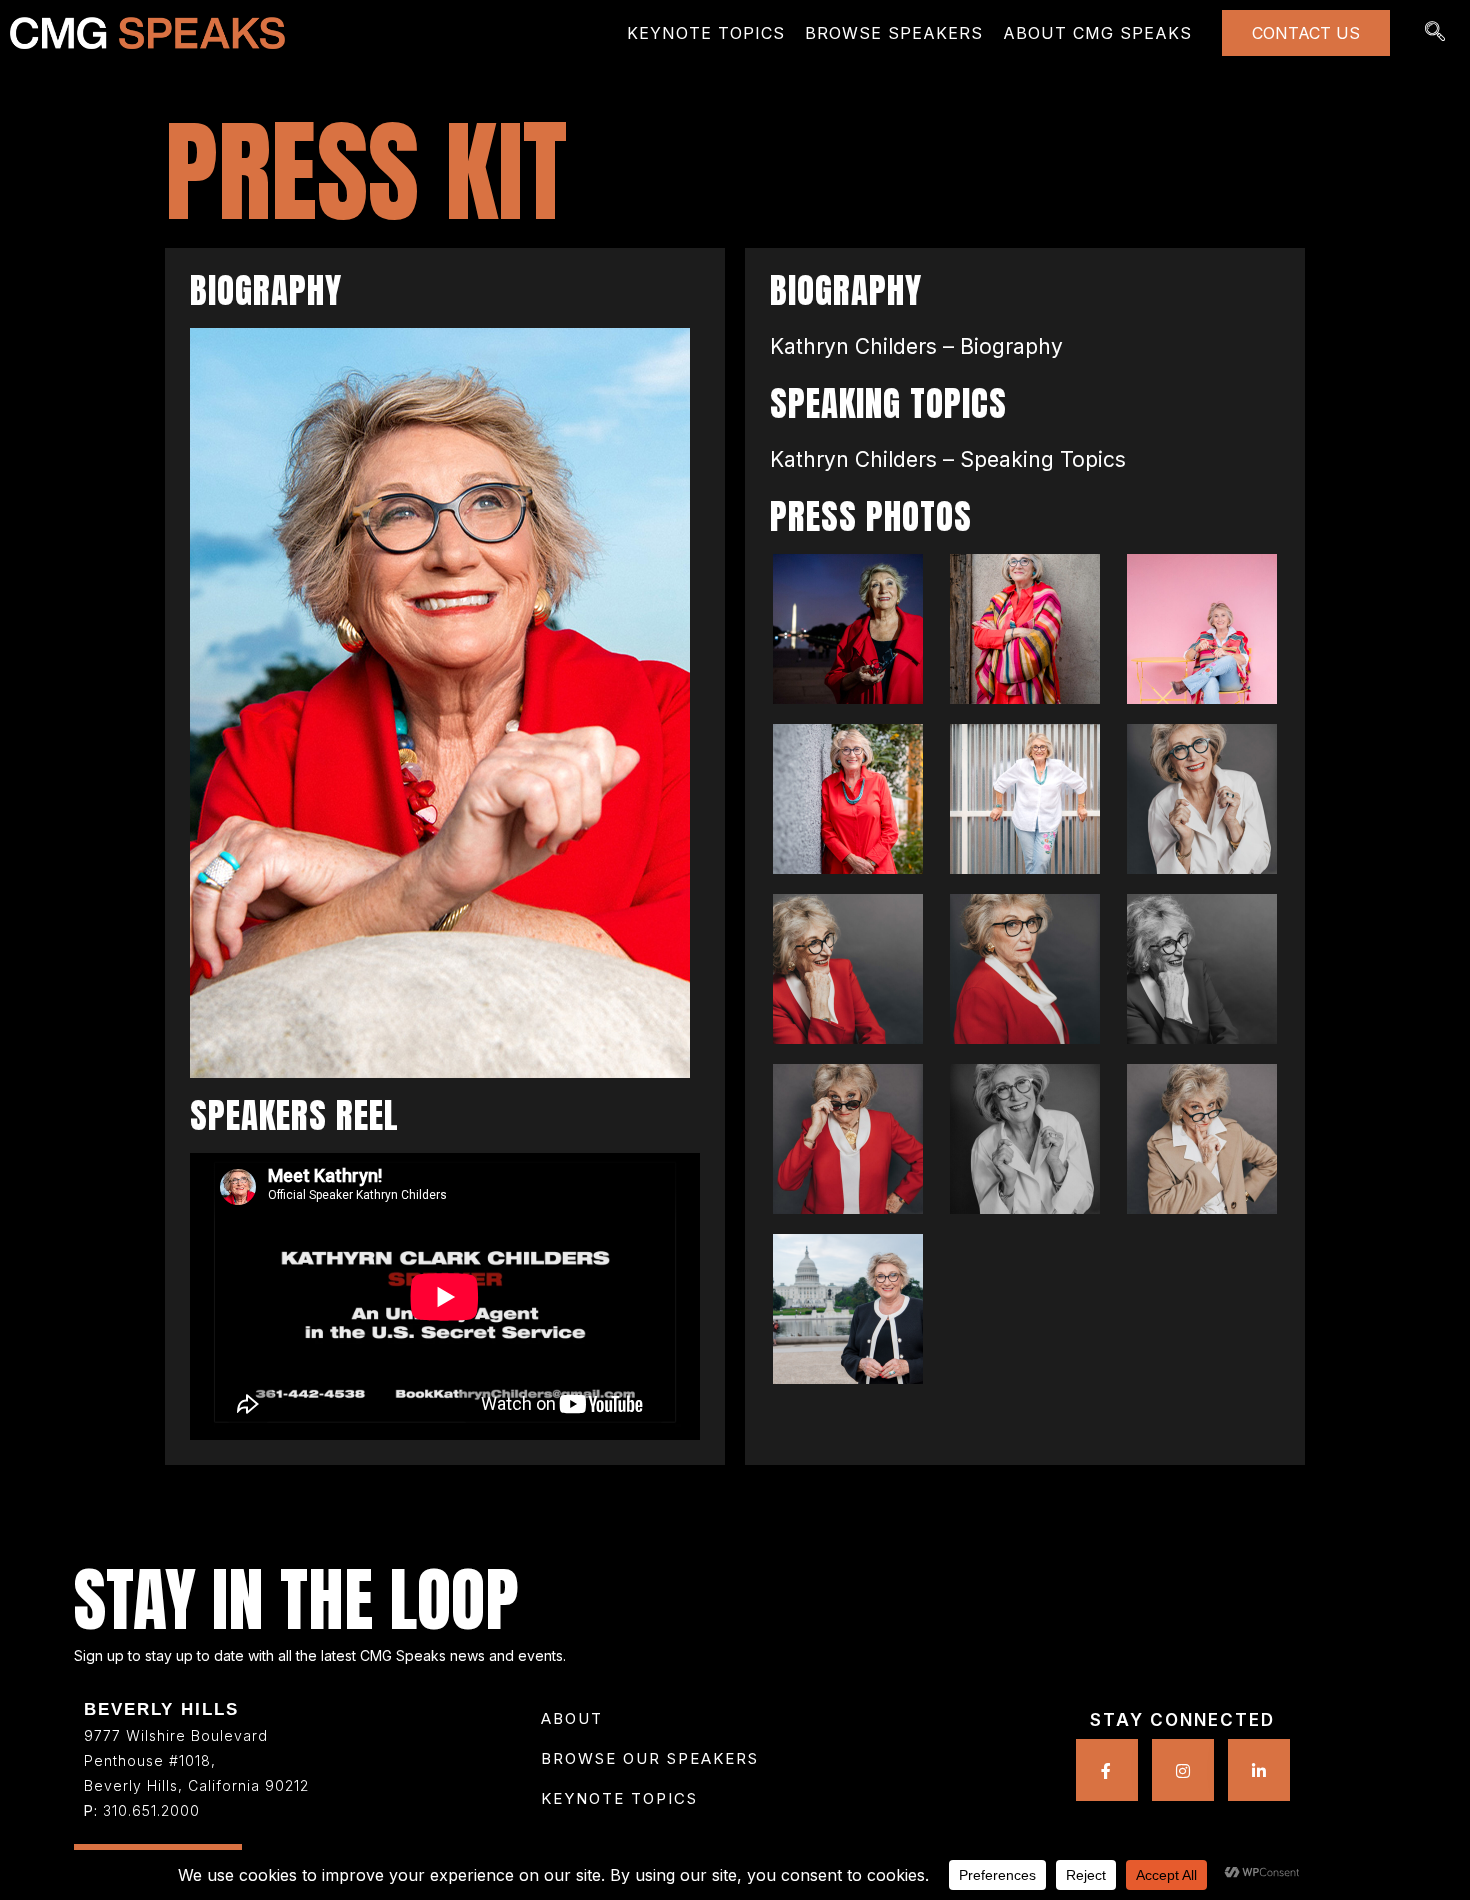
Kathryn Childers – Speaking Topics (948, 459)
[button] (619, 1798)
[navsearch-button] (1435, 33)
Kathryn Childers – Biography (916, 346)
